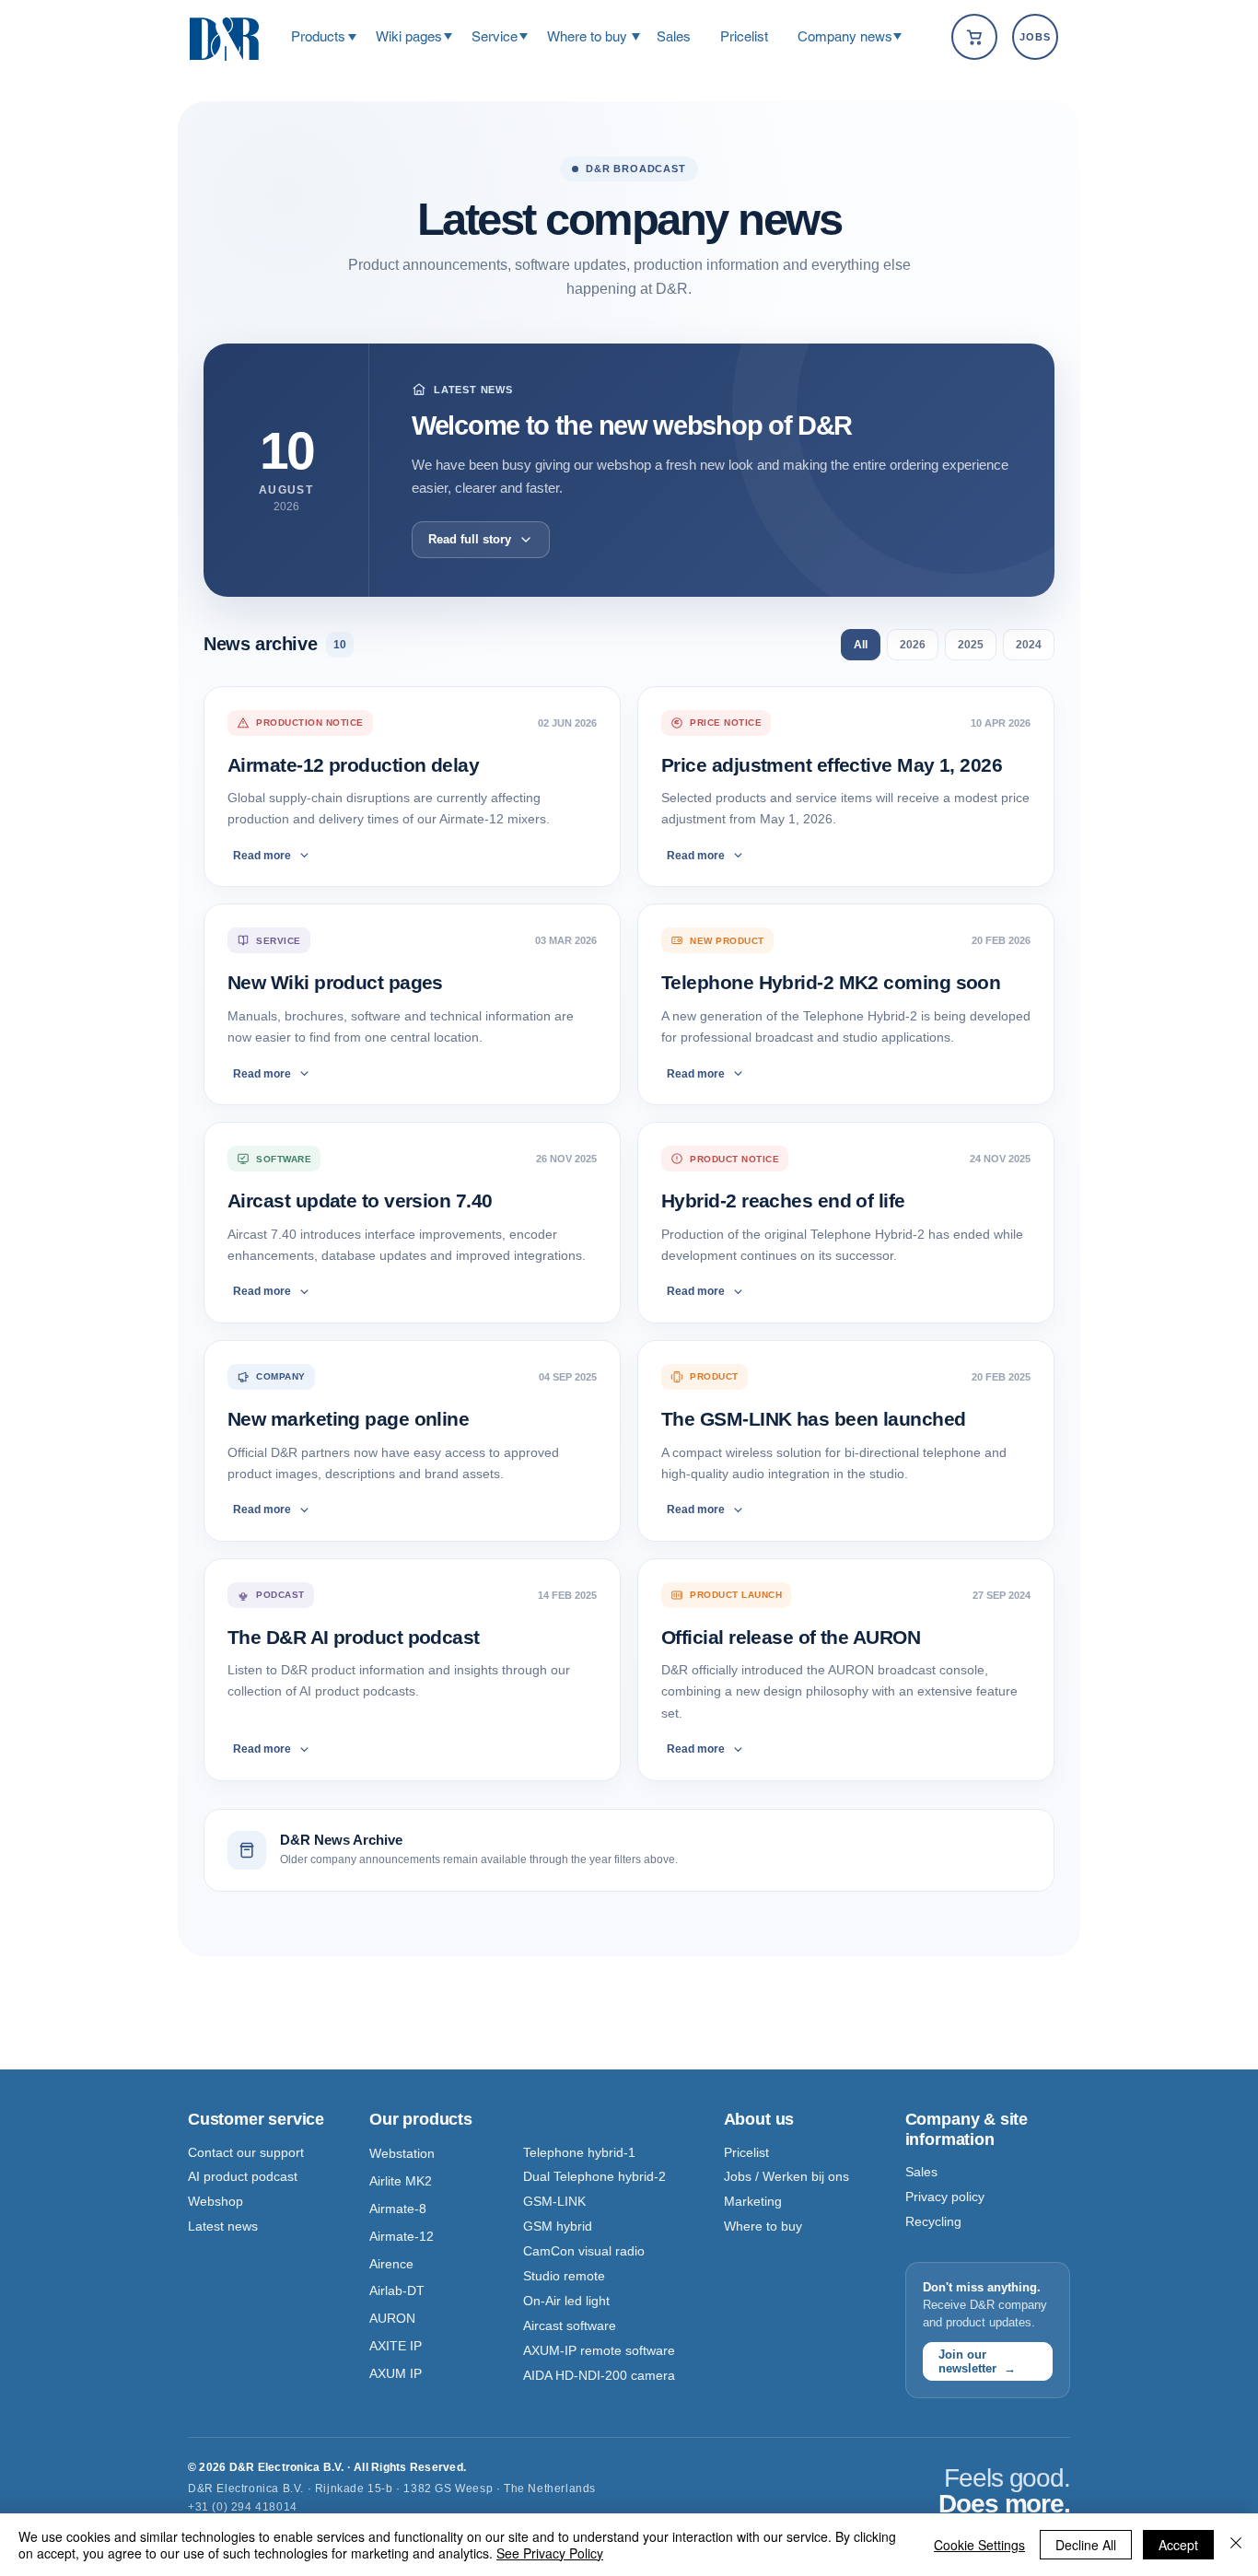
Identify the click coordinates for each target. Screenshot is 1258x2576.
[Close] (1236, 2545)
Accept (1178, 2545)
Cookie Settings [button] (979, 2545)
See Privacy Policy (550, 2553)
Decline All (1086, 2545)
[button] (318, 36)
